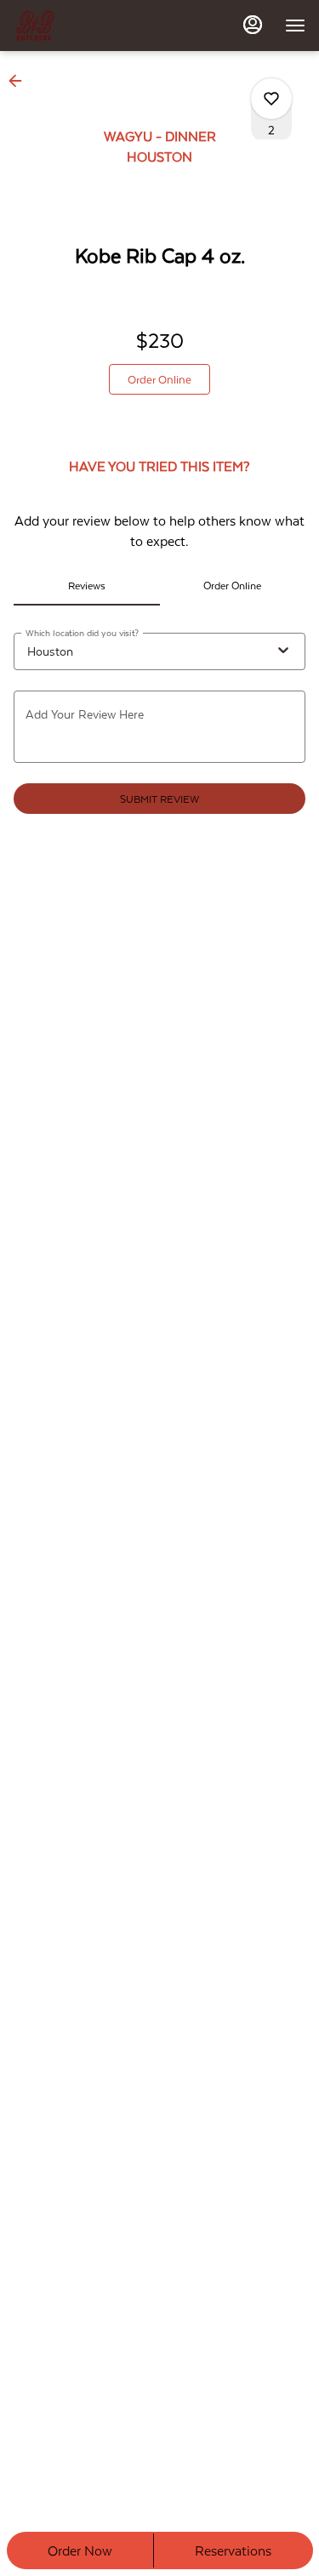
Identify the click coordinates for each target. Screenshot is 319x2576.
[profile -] (253, 25)
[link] (159, 379)
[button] (20, 81)
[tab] (87, 585)
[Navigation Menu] (295, 26)
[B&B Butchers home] (90, 26)
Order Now (80, 2550)
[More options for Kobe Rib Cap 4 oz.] (271, 99)
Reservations (233, 2550)
